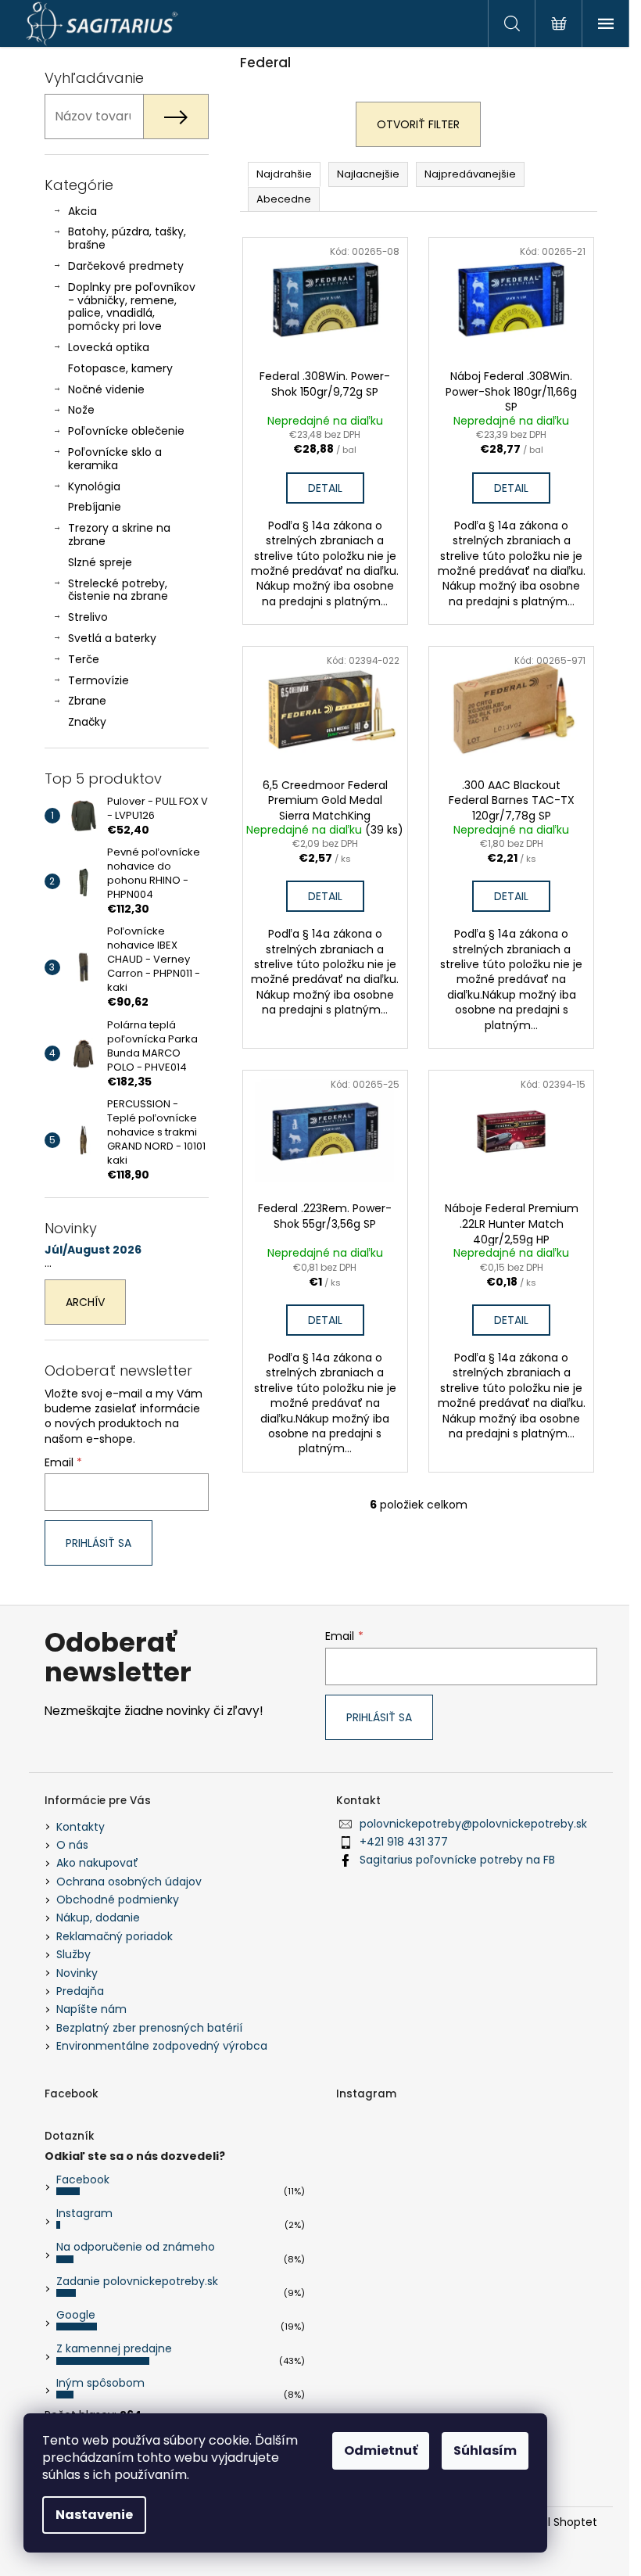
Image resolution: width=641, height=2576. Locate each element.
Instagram (84, 2213)
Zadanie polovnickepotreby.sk (137, 2281)
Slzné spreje (100, 562)
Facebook (83, 2180)
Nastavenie (94, 2515)
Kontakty (81, 1827)
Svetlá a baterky (112, 638)
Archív (85, 1302)
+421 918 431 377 (404, 1842)
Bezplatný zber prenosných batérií (149, 2028)
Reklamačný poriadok (115, 1936)
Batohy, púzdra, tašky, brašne (127, 238)
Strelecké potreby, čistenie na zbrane (118, 590)
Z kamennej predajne (114, 2348)
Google (76, 2315)
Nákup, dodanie (98, 1918)
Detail (325, 488)
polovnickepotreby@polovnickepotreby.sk (473, 1824)
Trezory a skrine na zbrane (119, 535)
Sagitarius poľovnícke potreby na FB (457, 1860)
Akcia (82, 211)
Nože (81, 410)
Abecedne (284, 199)
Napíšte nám (91, 2009)
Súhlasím (485, 2450)
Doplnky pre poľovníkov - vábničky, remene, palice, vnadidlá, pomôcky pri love (132, 307)
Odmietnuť (381, 2450)
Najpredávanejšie (470, 174)
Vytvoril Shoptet (554, 2522)
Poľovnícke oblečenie (126, 431)
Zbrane (87, 701)
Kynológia (94, 486)
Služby (73, 1954)
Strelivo (88, 617)
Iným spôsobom (100, 2383)
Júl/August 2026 (93, 1250)
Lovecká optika (109, 347)
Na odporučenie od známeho (136, 2247)
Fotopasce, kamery (120, 368)
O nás (72, 1845)
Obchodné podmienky (118, 1900)
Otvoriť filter (418, 124)
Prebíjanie (95, 507)
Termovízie (98, 680)
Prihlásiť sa (98, 1543)
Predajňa (80, 1991)
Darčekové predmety (126, 266)
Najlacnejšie (368, 174)
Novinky (77, 1973)
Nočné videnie (106, 389)
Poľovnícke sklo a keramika (115, 459)
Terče (84, 659)
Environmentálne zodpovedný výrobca (162, 2046)
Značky (87, 722)
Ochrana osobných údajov (129, 1882)
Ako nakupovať (97, 1863)
